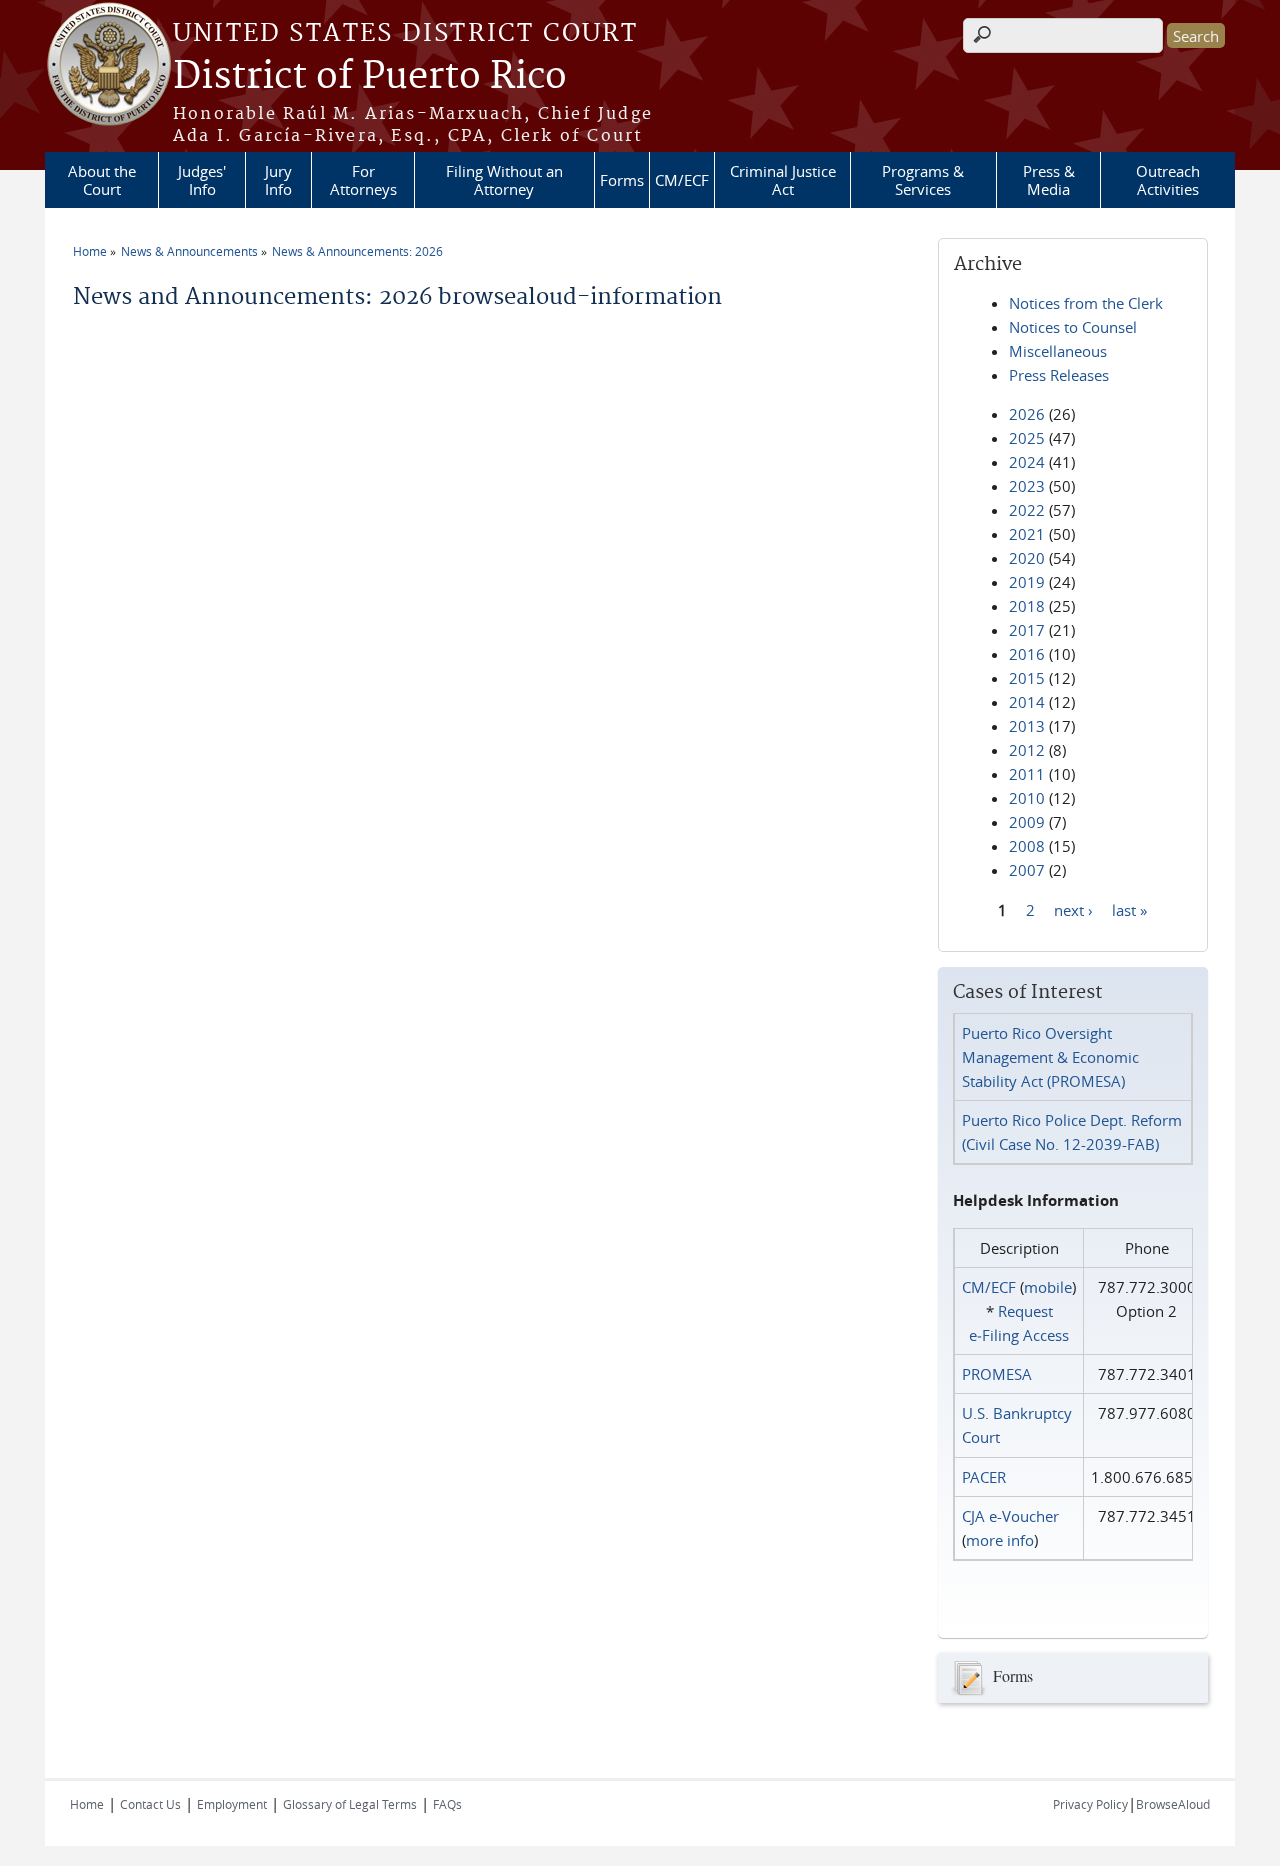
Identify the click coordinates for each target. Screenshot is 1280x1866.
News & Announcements (189, 251)
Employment (232, 1804)
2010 (1027, 798)
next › (1073, 909)
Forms (622, 180)
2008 (1027, 846)
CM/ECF (682, 180)
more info (1000, 1540)
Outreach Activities (1168, 180)
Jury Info (278, 180)
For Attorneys (363, 180)
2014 (1027, 702)
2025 (1027, 438)
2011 (1027, 774)
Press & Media (1049, 180)
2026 (1027, 414)
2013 (1027, 726)
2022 (1027, 510)
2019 (1027, 582)
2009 (1027, 822)
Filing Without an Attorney (504, 180)
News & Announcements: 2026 (357, 251)
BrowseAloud (1173, 1804)
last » (1129, 909)
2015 (1027, 678)
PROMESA (997, 1374)
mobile (1048, 1287)
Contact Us (150, 1804)
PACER (984, 1477)
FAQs (447, 1804)
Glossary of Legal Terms (350, 1804)
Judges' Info (202, 180)
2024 (1027, 462)
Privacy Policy (1090, 1804)
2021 (1027, 534)
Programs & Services (923, 180)
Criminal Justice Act (783, 180)
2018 (1027, 606)
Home (90, 251)
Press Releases (1059, 375)
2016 (1027, 654)
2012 (1027, 750)
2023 (1027, 486)
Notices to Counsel (1073, 327)
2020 (1027, 558)
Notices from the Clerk (1086, 303)
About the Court (102, 180)
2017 (1027, 630)
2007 (1027, 870)
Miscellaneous (1058, 351)
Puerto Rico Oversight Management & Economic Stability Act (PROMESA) (1050, 1057)
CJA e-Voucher (1010, 1516)
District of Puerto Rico (370, 77)
